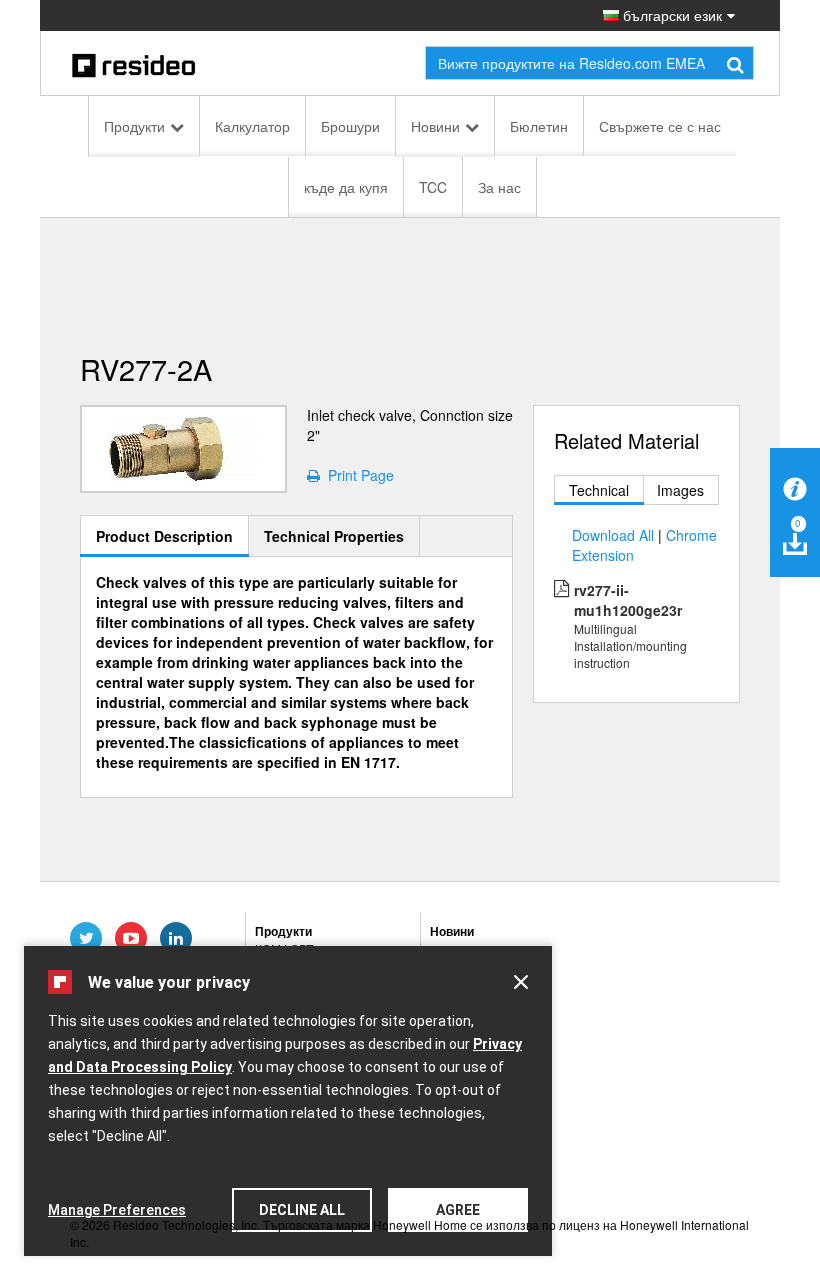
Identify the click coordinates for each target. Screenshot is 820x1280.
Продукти (134, 126)
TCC (433, 187)
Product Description (164, 536)
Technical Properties (334, 536)
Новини (435, 126)
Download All (613, 535)
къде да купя (346, 187)
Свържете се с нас (660, 126)
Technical (599, 490)
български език (670, 15)
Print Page (357, 475)
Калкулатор (252, 126)
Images (680, 490)
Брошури (350, 126)
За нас (499, 187)
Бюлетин (539, 126)
